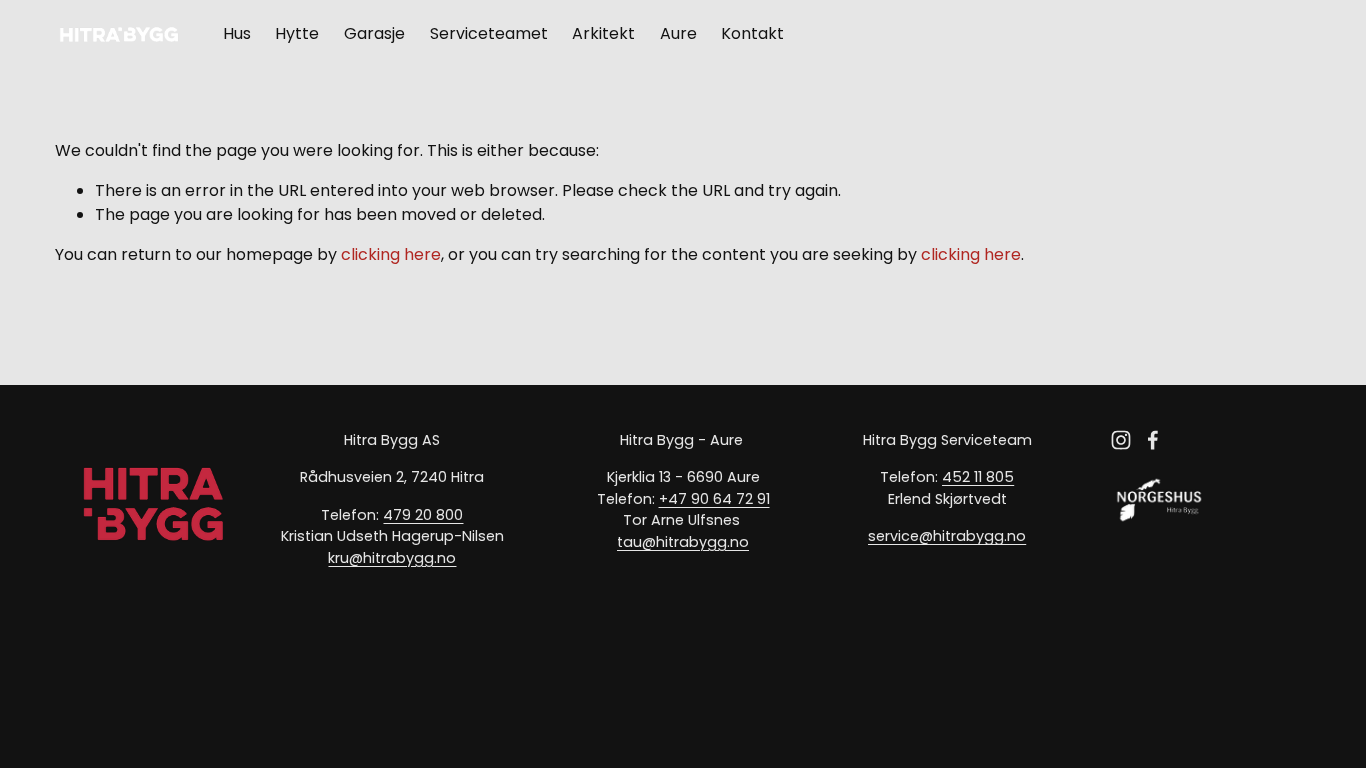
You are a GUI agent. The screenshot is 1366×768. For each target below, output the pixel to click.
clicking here (391, 254)
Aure (678, 33)
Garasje (374, 33)
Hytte (297, 33)
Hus (237, 33)
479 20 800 (423, 515)
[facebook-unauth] (1153, 440)
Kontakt (752, 33)
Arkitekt (603, 33)
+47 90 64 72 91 (714, 499)
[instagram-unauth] (1121, 440)
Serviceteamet (489, 33)
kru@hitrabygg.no (392, 558)
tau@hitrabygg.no (683, 542)
